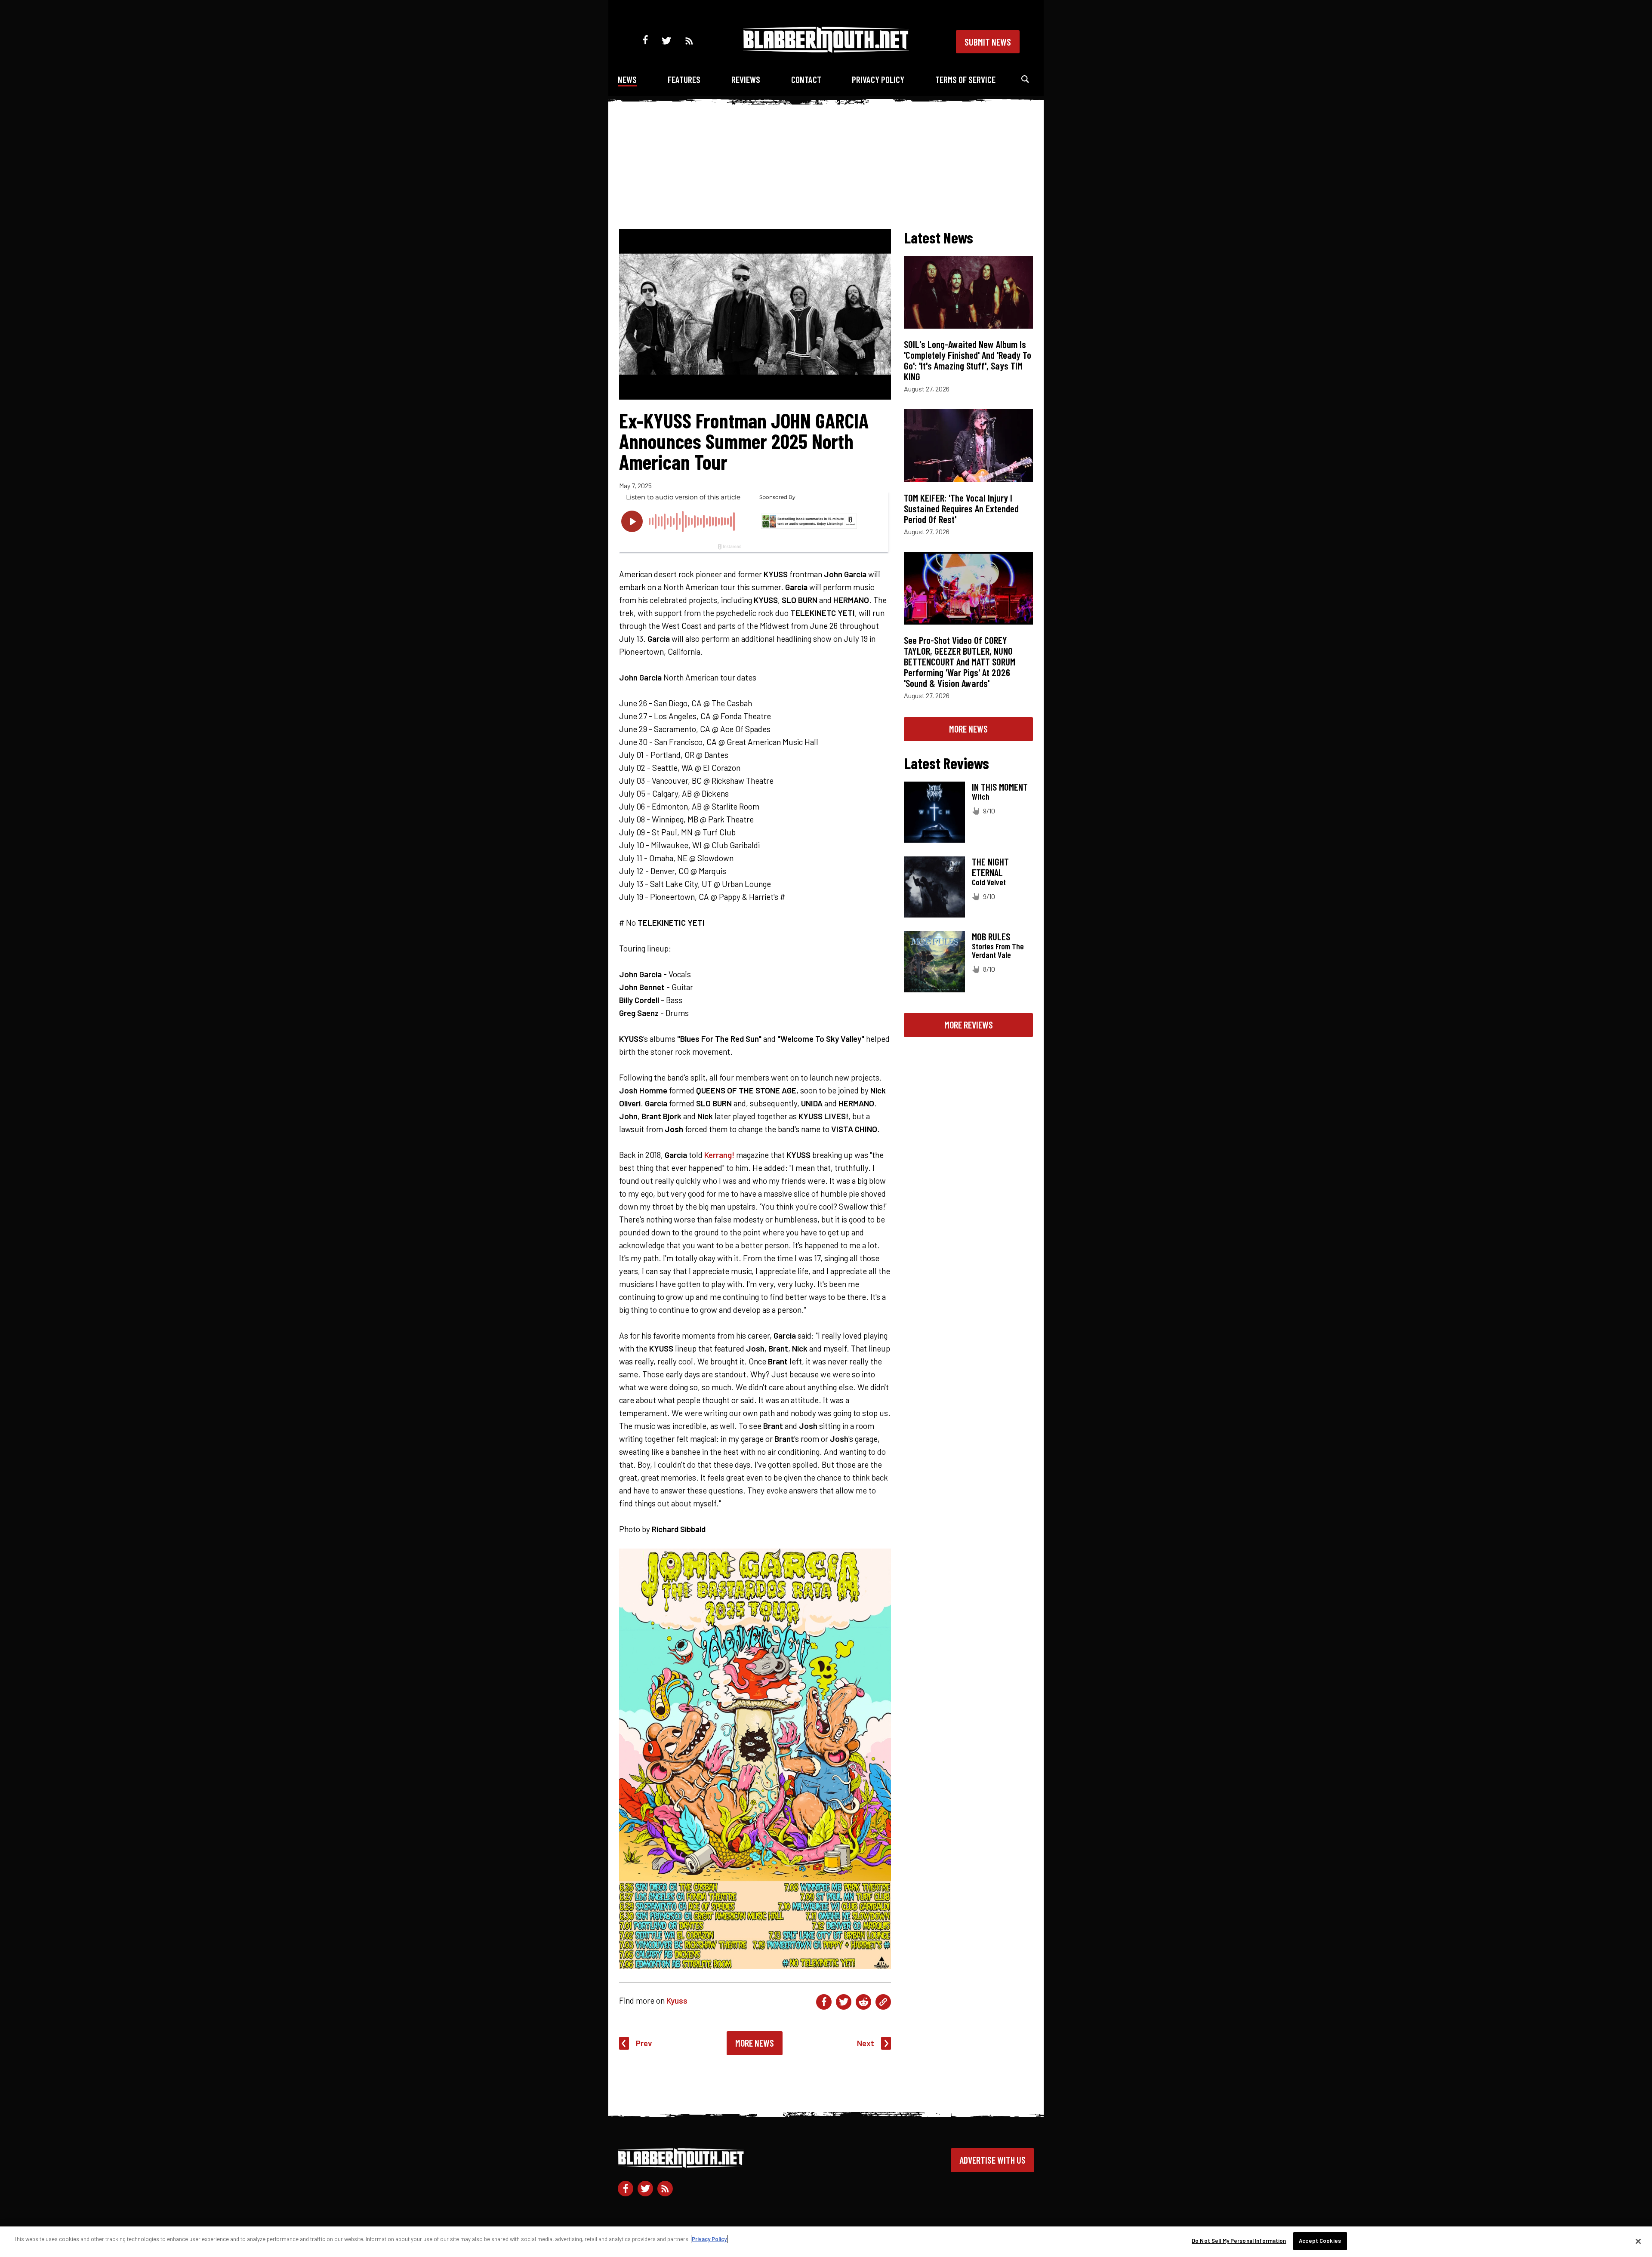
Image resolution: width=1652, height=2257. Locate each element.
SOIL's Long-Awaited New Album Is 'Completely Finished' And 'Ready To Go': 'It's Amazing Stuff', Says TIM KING (968, 360)
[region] (826, 2242)
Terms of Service (965, 79)
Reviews (746, 79)
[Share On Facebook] (824, 2002)
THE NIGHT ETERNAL (990, 867)
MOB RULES (991, 936)
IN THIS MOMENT (1000, 787)
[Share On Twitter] (844, 2002)
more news (968, 729)
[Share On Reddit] (863, 2002)
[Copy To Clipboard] (883, 2002)
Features (684, 79)
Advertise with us (992, 2160)
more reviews (969, 1025)
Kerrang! (719, 1155)
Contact (806, 79)
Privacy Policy (878, 79)
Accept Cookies (1320, 2241)
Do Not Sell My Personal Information (1239, 2241)
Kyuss (677, 2000)
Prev (644, 2043)
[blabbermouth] (826, 50)
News (627, 79)
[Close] (1638, 2241)
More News (755, 2043)
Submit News (988, 42)
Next (866, 2043)
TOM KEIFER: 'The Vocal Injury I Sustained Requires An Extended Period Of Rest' (961, 508)
